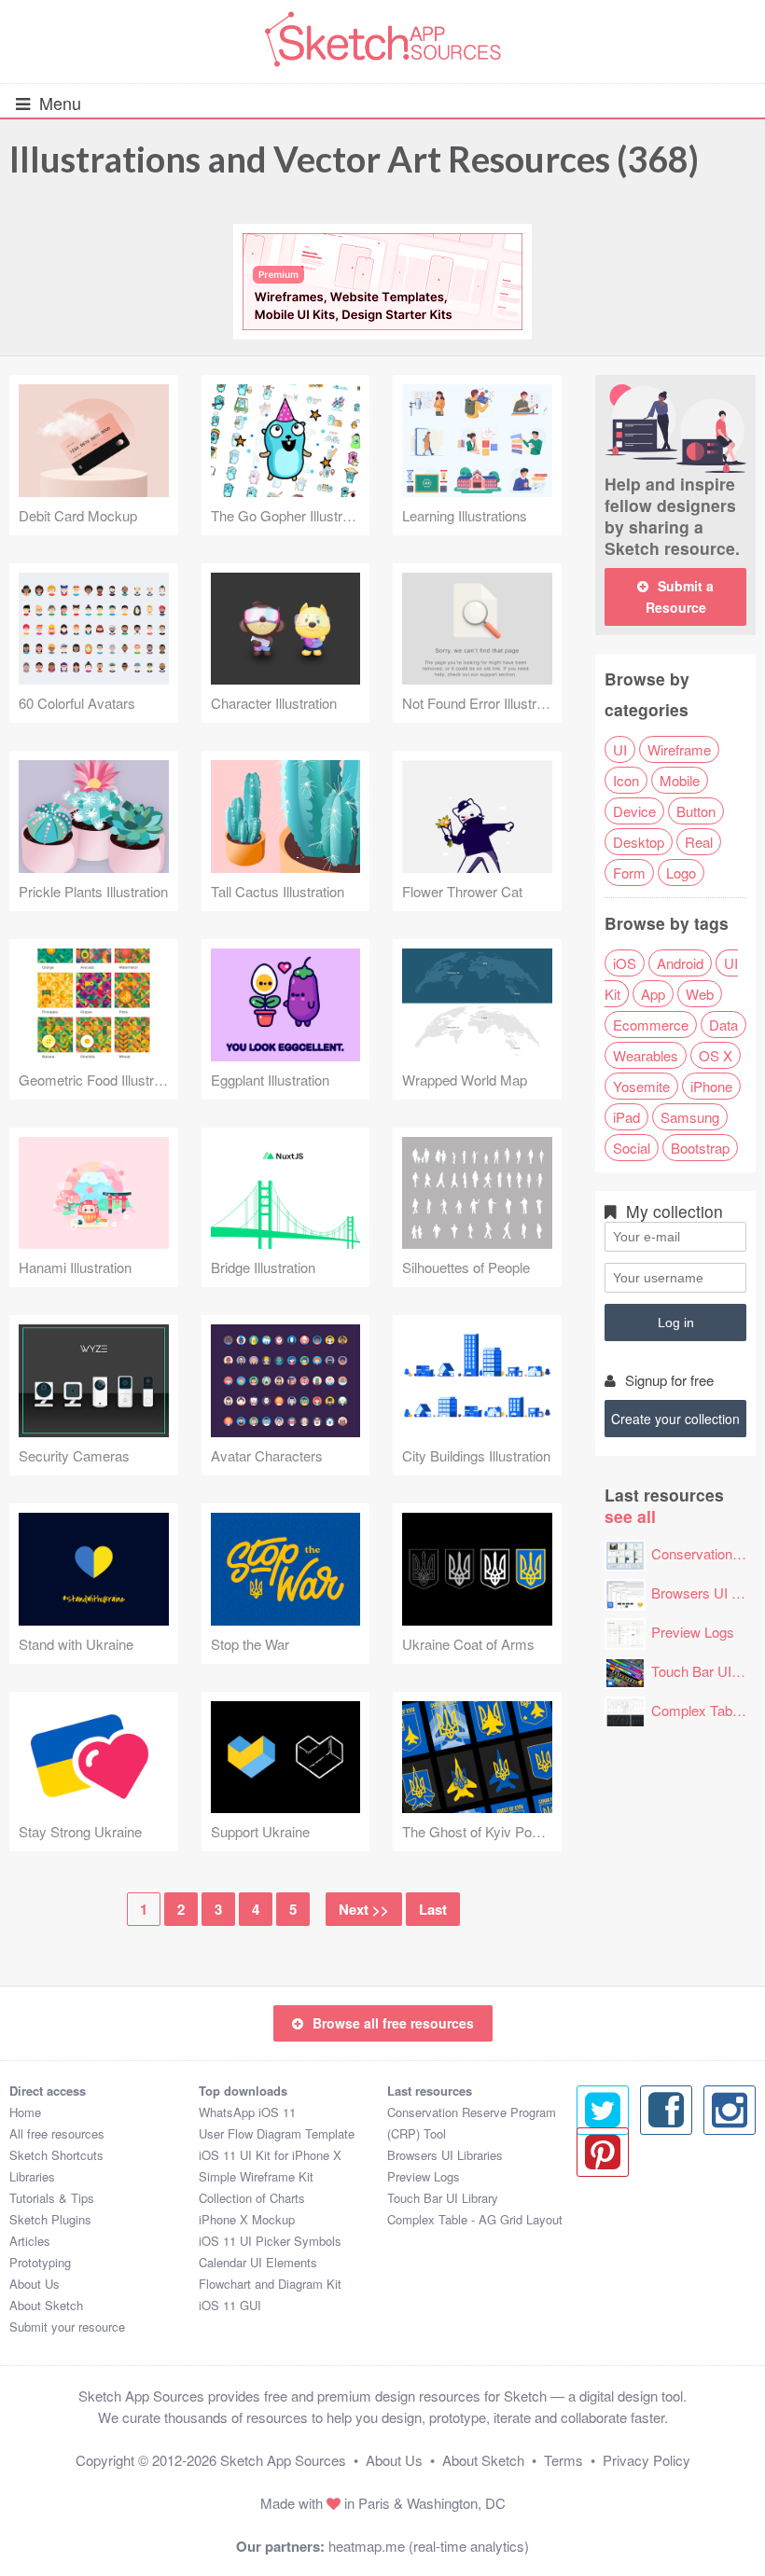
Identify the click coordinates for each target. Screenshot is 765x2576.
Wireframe (679, 749)
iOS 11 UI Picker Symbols (270, 2241)
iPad (626, 1117)
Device (634, 811)
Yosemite (641, 1086)
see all (630, 1516)
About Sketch (46, 2305)
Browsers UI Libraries (445, 2155)
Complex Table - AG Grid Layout (475, 2219)
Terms (563, 2460)
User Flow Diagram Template (277, 2133)
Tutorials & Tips (52, 2198)
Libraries (32, 2176)
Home (25, 2112)
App (653, 994)
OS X (716, 1055)
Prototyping (40, 2262)
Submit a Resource (680, 596)
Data (723, 1025)
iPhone (711, 1086)
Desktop (639, 842)
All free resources (57, 2133)
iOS (625, 963)
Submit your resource (67, 2327)
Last (433, 1909)
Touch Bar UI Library (443, 2198)
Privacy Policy (647, 2460)
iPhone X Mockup (247, 2219)
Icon (626, 780)
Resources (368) (354, 159)
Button (696, 811)
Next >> (364, 1909)
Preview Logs (693, 1632)
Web (700, 994)
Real (699, 842)
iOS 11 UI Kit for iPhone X (270, 2155)
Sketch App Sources (283, 2460)
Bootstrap (700, 1148)
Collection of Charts (252, 2198)
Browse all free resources (393, 2023)
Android (680, 963)
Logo (681, 873)
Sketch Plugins (50, 2219)
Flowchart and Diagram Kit (270, 2284)
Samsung (690, 1117)
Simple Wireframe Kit (256, 2176)
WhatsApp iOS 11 (247, 2112)
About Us (35, 2284)
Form (629, 873)
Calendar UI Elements (258, 2262)
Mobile (680, 780)
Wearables (646, 1055)
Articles (30, 2241)
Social (632, 1148)
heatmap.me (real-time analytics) (429, 2546)
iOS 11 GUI (230, 2305)
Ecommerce (651, 1025)
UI (620, 749)
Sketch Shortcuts (56, 2155)
